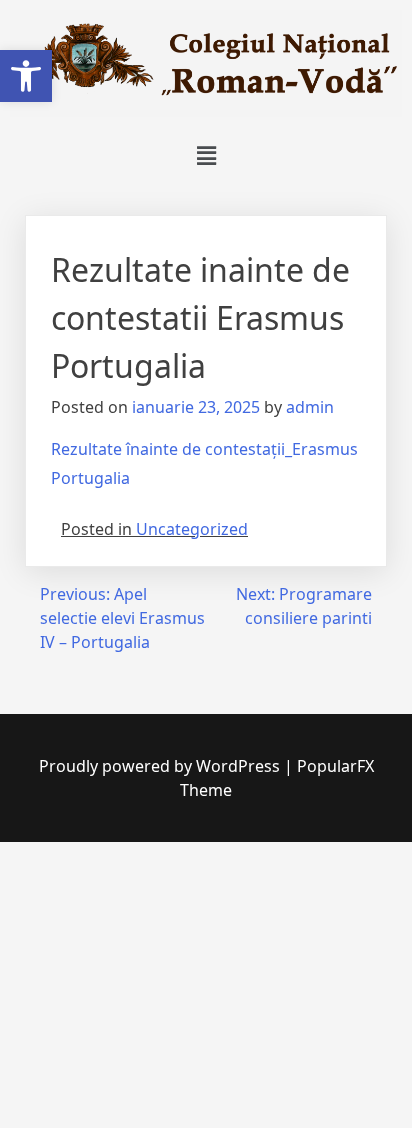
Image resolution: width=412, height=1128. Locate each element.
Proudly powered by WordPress (161, 766)
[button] (26, 76)
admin (310, 407)
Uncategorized (192, 529)
